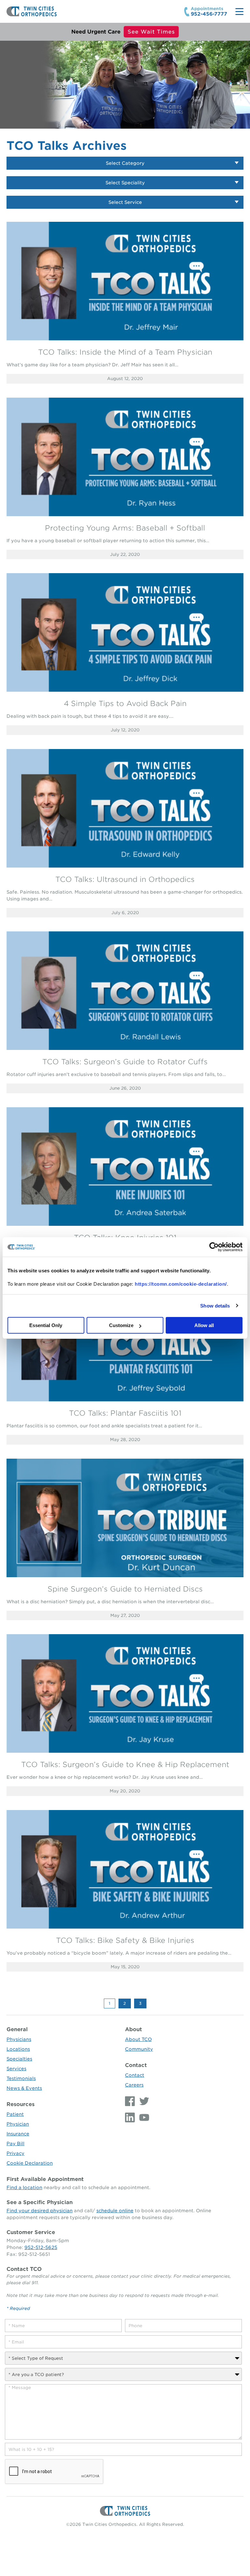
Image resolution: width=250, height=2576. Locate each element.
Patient (15, 2114)
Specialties (19, 2059)
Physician (18, 2124)
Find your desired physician (40, 2211)
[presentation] (54, 2472)
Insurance (18, 2134)
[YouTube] (143, 2117)
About (133, 2029)
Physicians (19, 2039)
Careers (134, 2085)
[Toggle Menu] (239, 12)
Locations (18, 2049)
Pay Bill (15, 2144)
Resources (21, 2104)
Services (16, 2069)
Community (139, 2049)
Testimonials (21, 2078)
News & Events (24, 2088)
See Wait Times (151, 32)
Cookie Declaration (30, 2163)
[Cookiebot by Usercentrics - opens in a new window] (214, 1247)
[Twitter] (143, 2101)
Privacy (15, 2153)
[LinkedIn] (131, 2117)
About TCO (138, 2039)
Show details (215, 1306)
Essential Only (46, 1325)
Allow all (204, 1325)
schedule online (115, 2211)
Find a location (24, 2187)
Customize (121, 1325)
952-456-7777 (209, 14)
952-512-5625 (41, 2247)
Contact (136, 2065)
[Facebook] (131, 2101)
